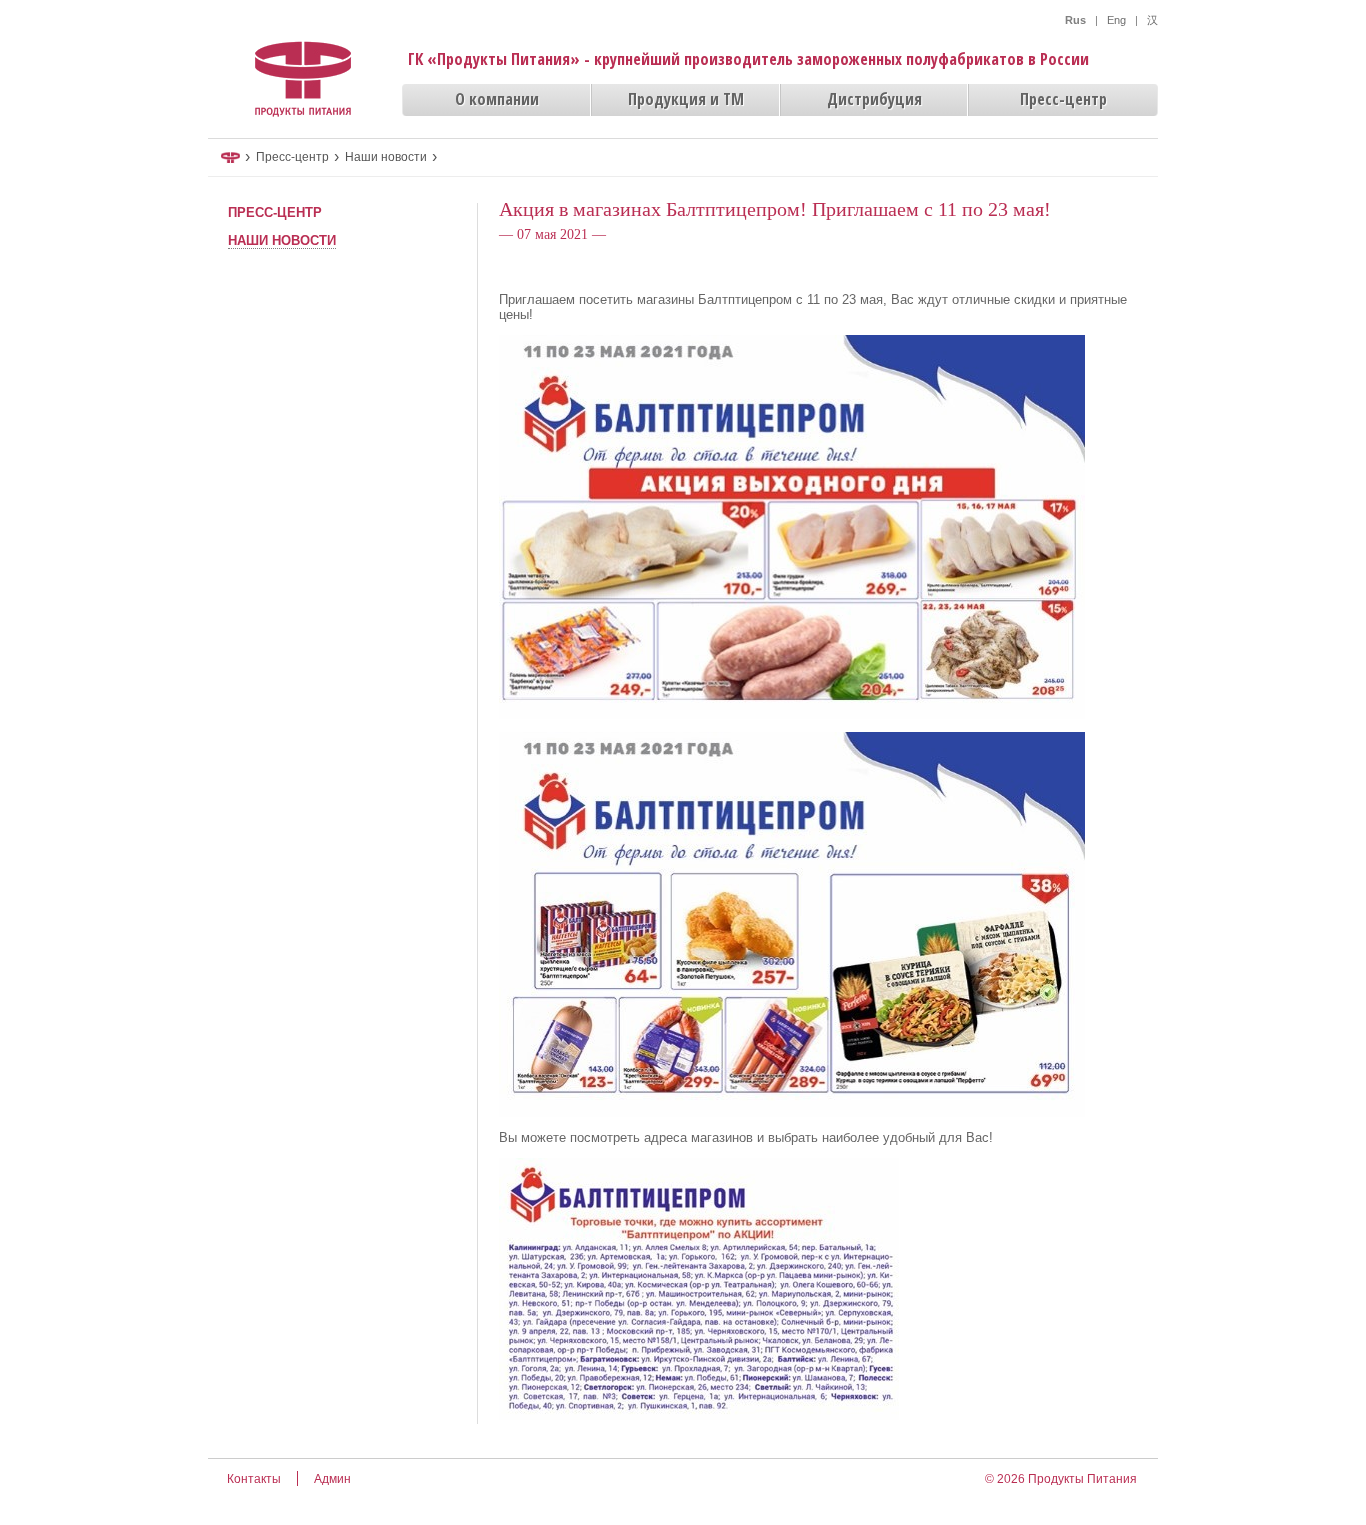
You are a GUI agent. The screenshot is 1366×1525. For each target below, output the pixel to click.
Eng (1116, 20)
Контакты (254, 1479)
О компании (497, 99)
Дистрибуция (874, 99)
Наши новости (386, 157)
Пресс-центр (1063, 99)
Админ (332, 1479)
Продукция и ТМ (686, 99)
